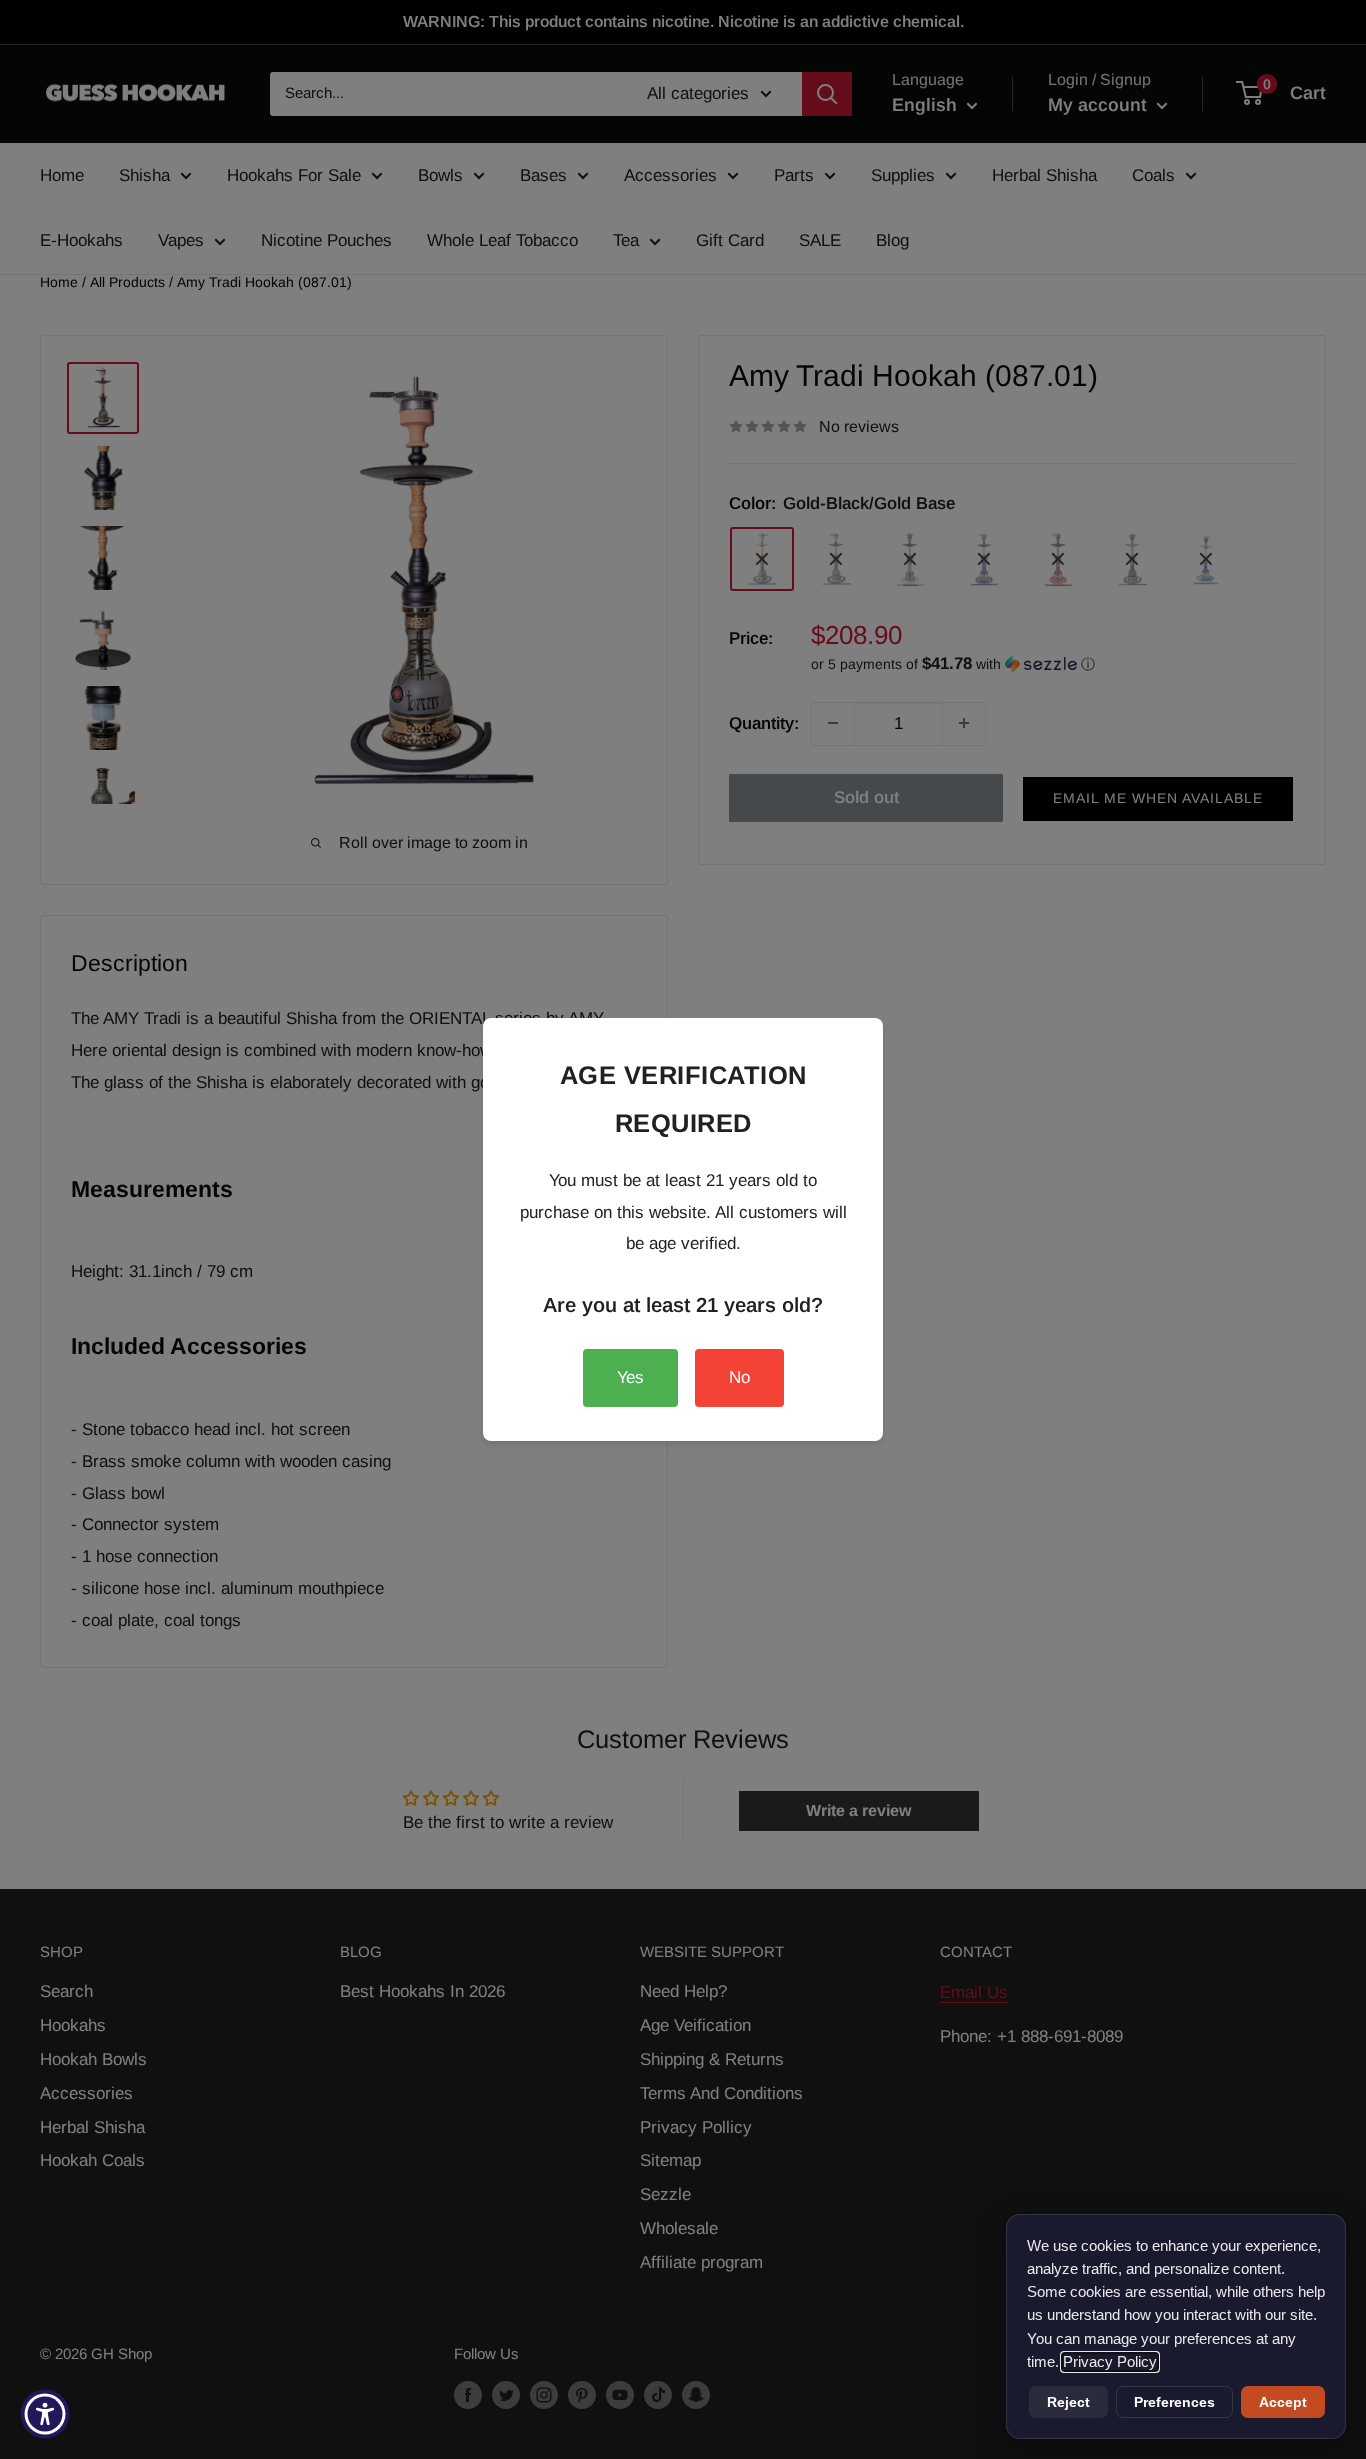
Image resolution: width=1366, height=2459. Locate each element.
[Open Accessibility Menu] (45, 2414)
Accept (1283, 2402)
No (739, 1377)
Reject (1068, 2402)
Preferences (1174, 2402)
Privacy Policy (1110, 2362)
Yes (630, 1377)
